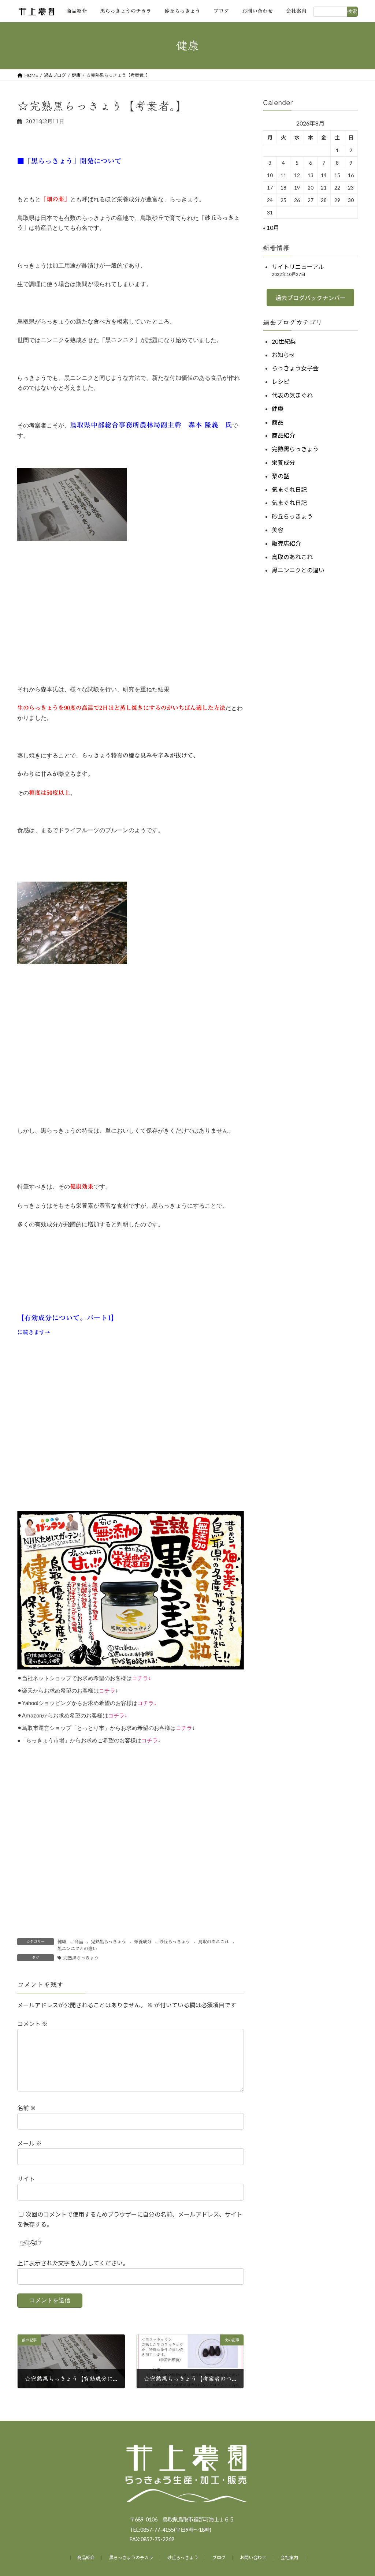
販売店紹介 (286, 543)
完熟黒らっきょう (108, 1941)
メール (29, 2143)
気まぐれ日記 (289, 489)
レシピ (281, 382)
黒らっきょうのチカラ (131, 2558)
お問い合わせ (253, 2558)
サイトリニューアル (298, 267)
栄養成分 (143, 1941)
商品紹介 (283, 436)
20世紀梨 (284, 341)
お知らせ (283, 355)
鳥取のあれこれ (214, 1941)
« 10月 (271, 228)
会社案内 (289, 2558)
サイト (26, 2179)
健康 (62, 1941)
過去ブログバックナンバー (310, 298)
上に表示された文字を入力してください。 (73, 2263)
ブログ (219, 2558)
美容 (278, 530)
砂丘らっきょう (175, 1941)
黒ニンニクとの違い (77, 1948)
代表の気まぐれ (292, 395)
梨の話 (281, 476)
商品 (79, 1941)
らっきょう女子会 (295, 368)
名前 (27, 2108)
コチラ (140, 1678)
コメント (32, 2024)
